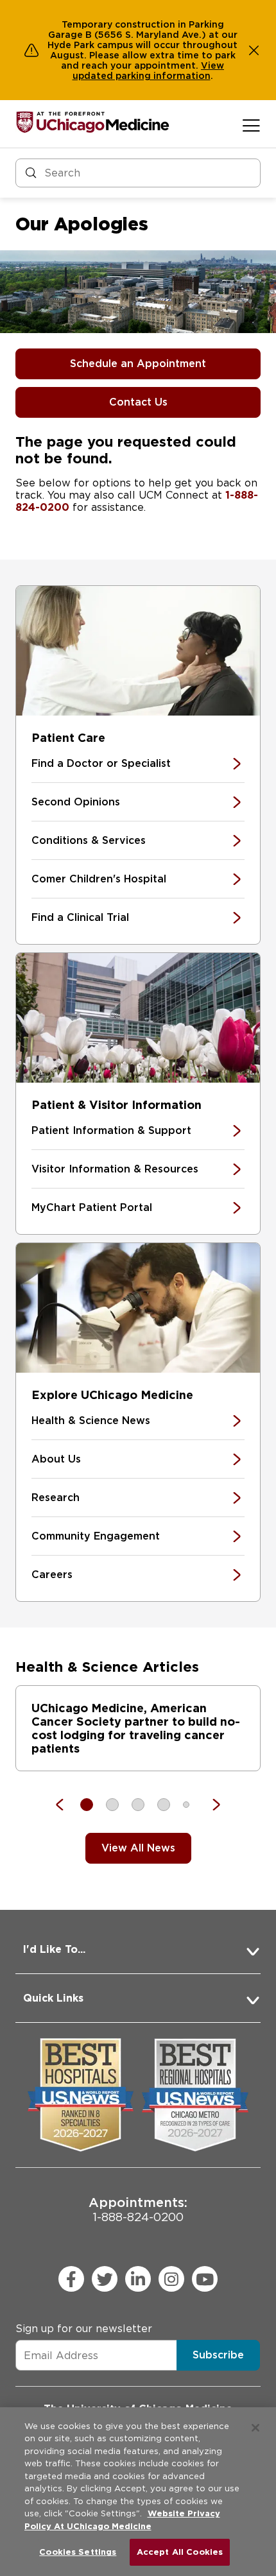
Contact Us (138, 402)
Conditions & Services (89, 840)
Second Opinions (76, 802)
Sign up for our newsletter (84, 2329)
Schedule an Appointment (138, 364)
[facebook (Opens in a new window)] (71, 2279)
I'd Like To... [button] (54, 1949)
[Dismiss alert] (254, 50)
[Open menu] (251, 125)
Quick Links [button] (53, 1998)
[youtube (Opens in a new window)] (205, 2279)
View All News (138, 1848)
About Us (56, 1459)
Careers (52, 1575)
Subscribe (218, 2355)
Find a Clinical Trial (80, 917)
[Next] (210, 1805)
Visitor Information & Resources (115, 1169)
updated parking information (142, 76)
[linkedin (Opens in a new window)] (138, 2279)
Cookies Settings (78, 2552)
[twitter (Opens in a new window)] (105, 2279)
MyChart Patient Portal (92, 1207)
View (212, 65)
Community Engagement (96, 1536)
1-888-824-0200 (138, 2209)
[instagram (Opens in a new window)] (171, 2279)
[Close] (255, 2428)
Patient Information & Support (111, 1130)
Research (56, 1498)
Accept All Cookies (180, 2552)
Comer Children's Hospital (99, 879)
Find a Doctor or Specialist (101, 763)
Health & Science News (91, 1421)
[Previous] (66, 1805)
